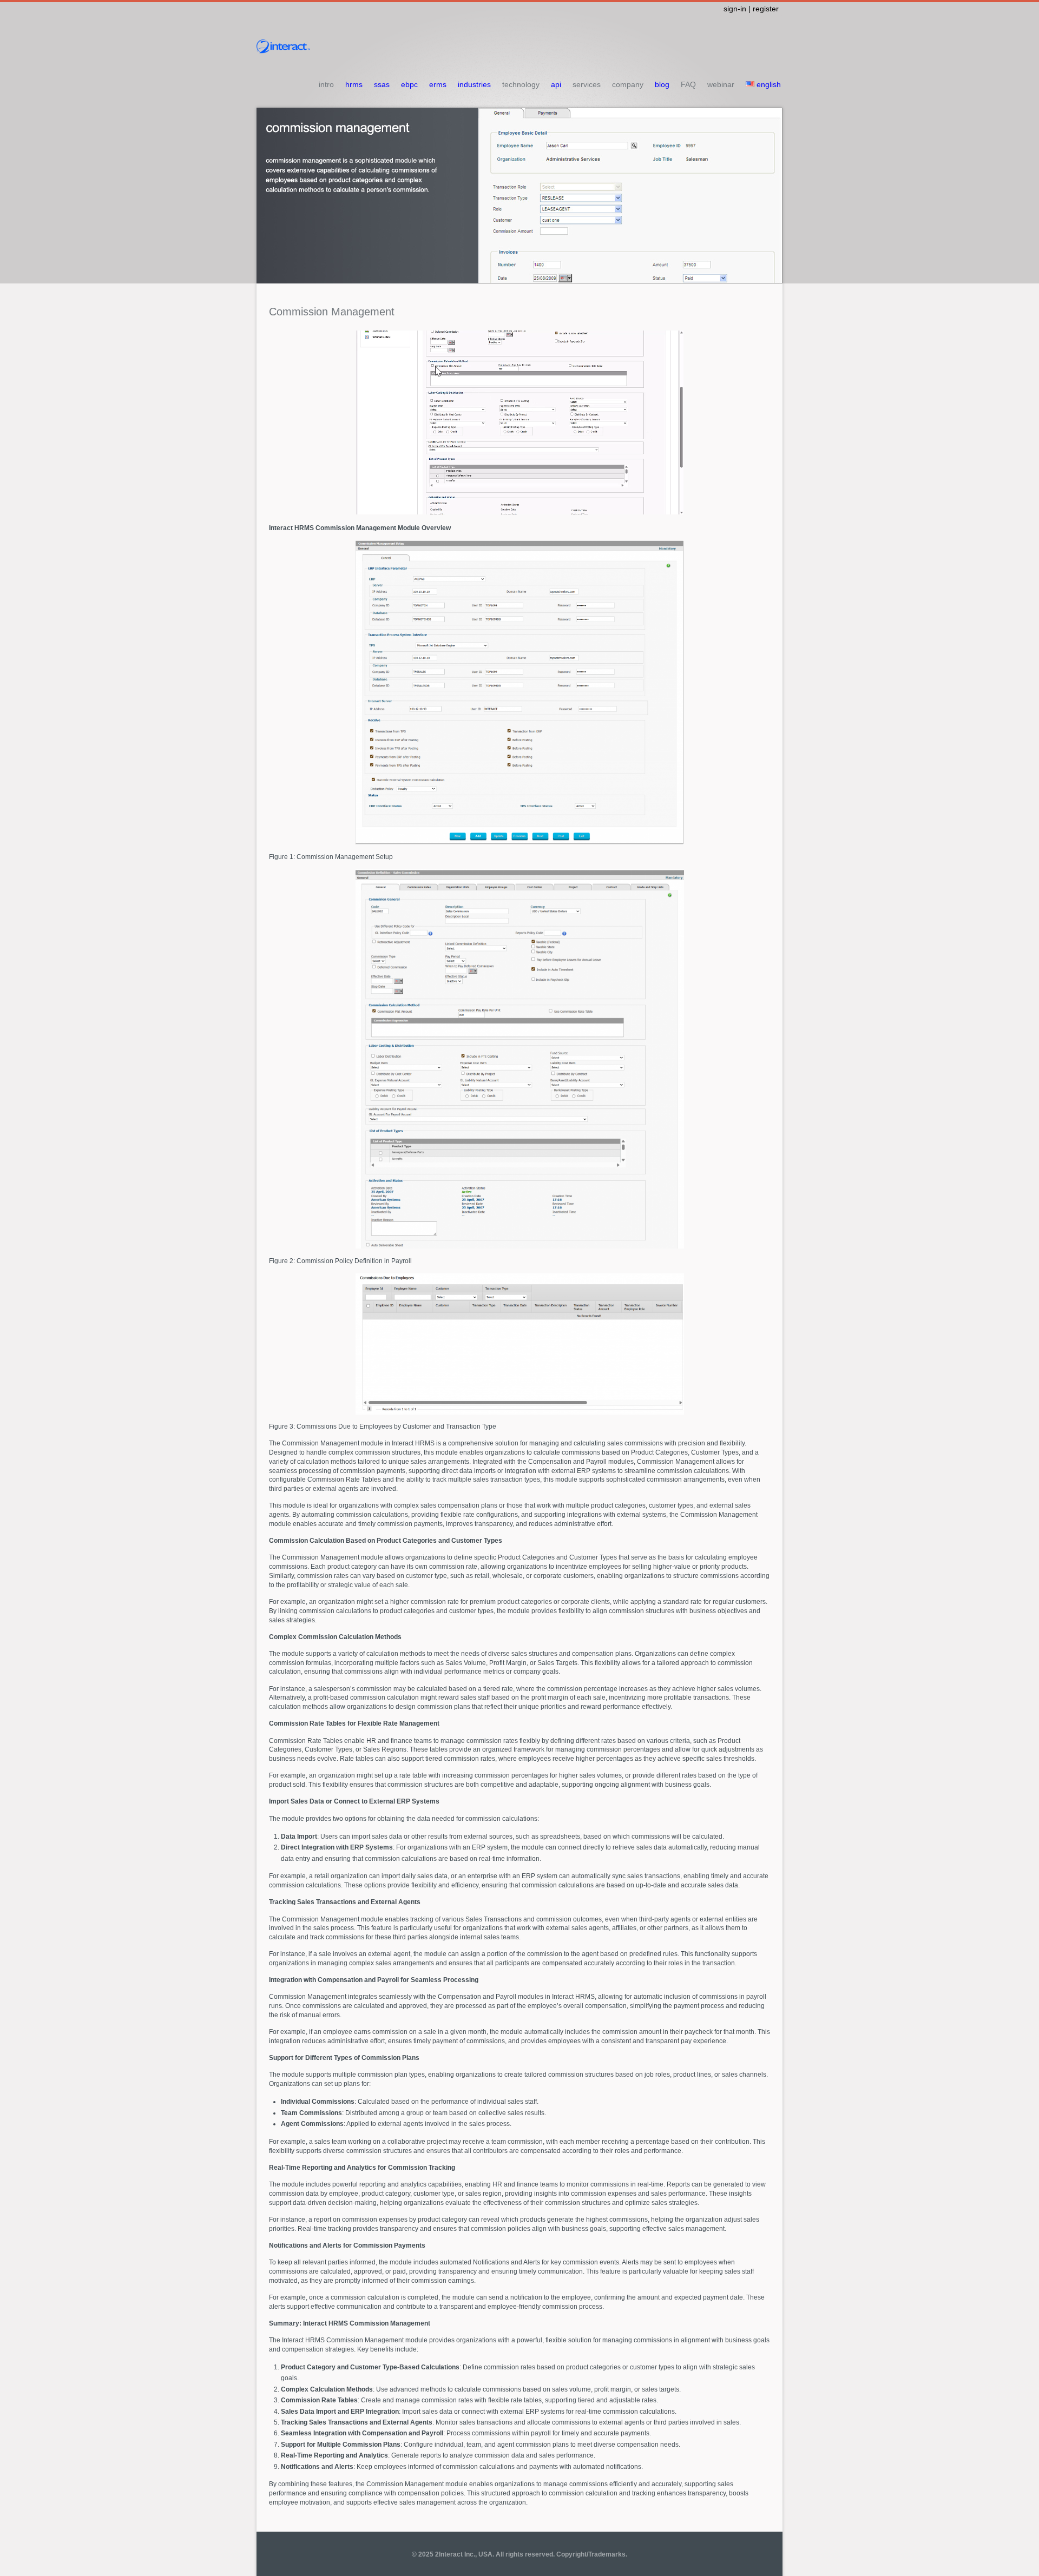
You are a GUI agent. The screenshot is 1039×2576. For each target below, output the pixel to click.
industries (474, 84)
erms (438, 84)
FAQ (688, 84)
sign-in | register (751, 9)
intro (326, 84)
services (587, 84)
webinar (721, 84)
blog (662, 84)
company (628, 84)
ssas (382, 84)
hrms (354, 84)
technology (521, 84)
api (556, 84)
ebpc (409, 84)
